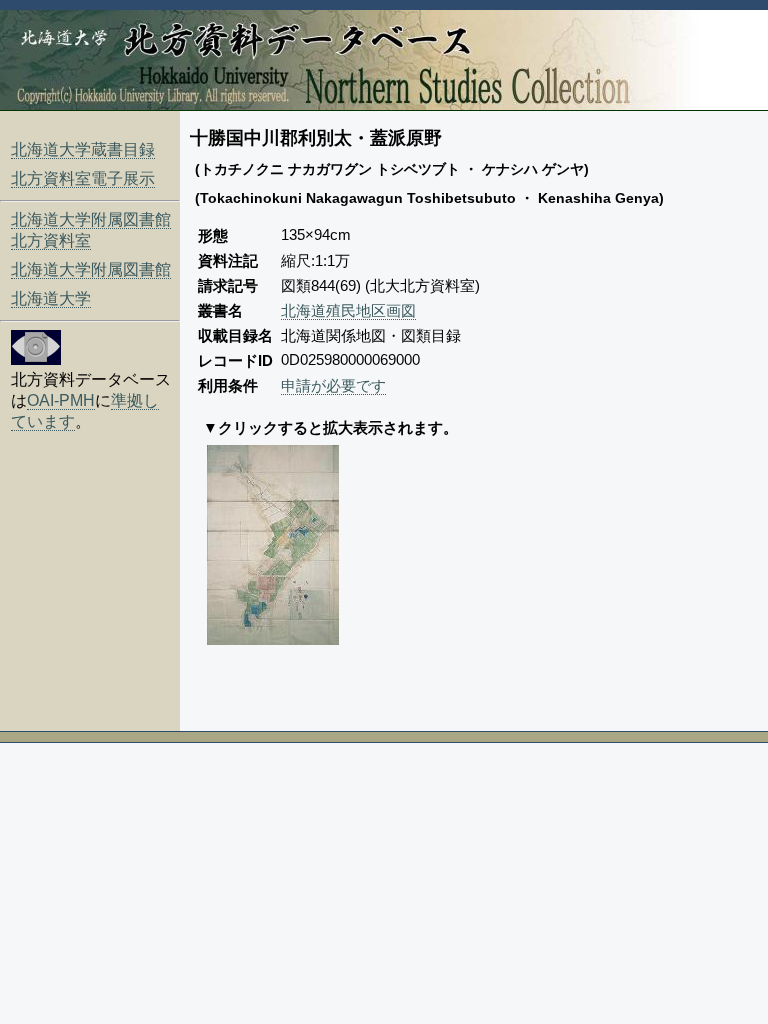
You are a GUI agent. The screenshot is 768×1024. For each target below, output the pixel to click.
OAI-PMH (61, 400)
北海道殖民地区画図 (348, 310)
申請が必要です (333, 385)
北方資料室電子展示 (83, 178)
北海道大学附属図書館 (91, 269)
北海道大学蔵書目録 (83, 149)
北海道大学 (51, 298)
